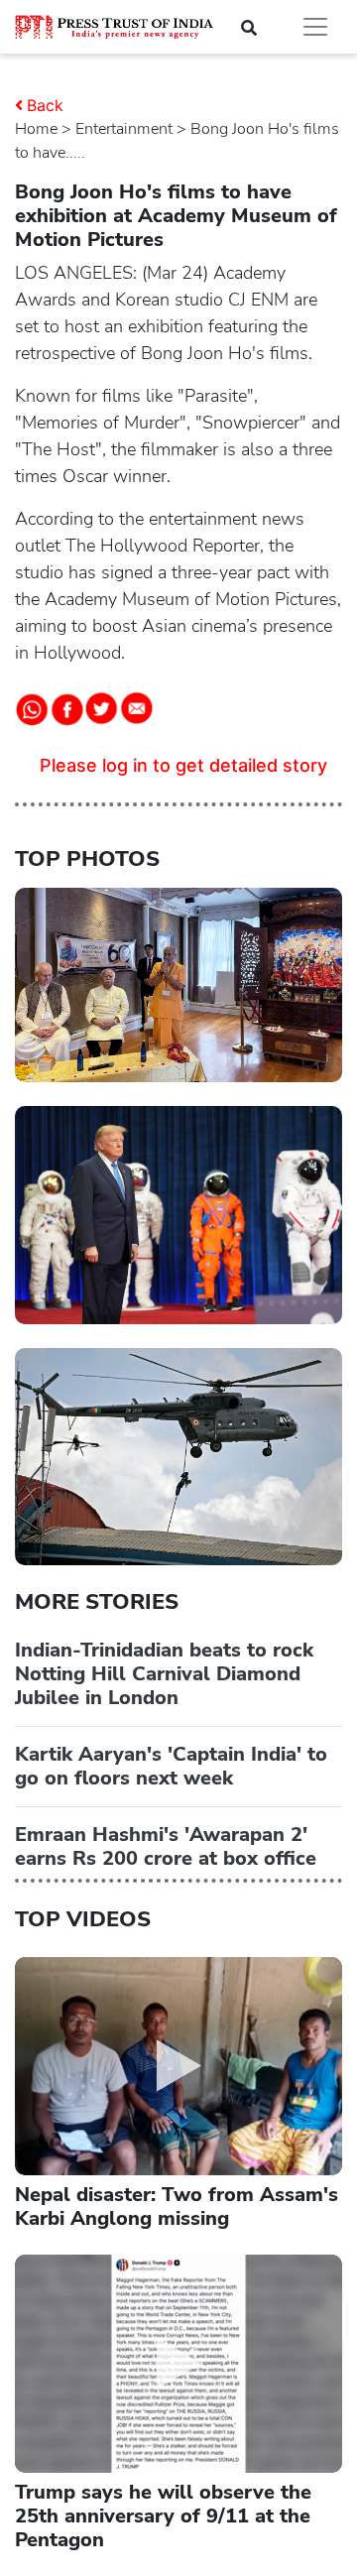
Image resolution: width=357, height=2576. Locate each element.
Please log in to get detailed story (183, 765)
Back (45, 105)
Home (36, 129)
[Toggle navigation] (315, 27)
